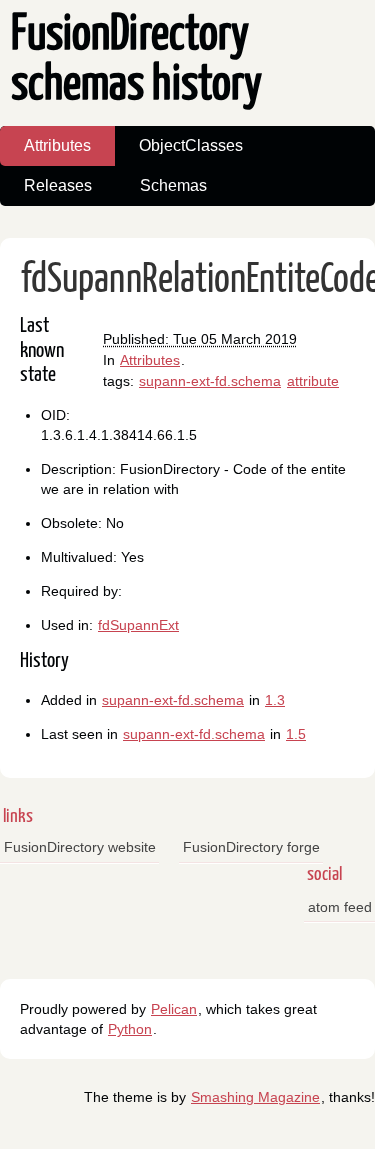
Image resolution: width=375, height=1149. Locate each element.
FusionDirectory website (80, 847)
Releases (58, 185)
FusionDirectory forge (251, 847)
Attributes (57, 145)
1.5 (296, 734)
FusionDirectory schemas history (136, 60)
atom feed (340, 907)
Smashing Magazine (255, 1097)
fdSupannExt (138, 625)
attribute (313, 381)
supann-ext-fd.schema (210, 381)
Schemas (173, 185)
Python (130, 1029)
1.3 (275, 700)
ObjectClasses (191, 145)
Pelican (174, 1009)
